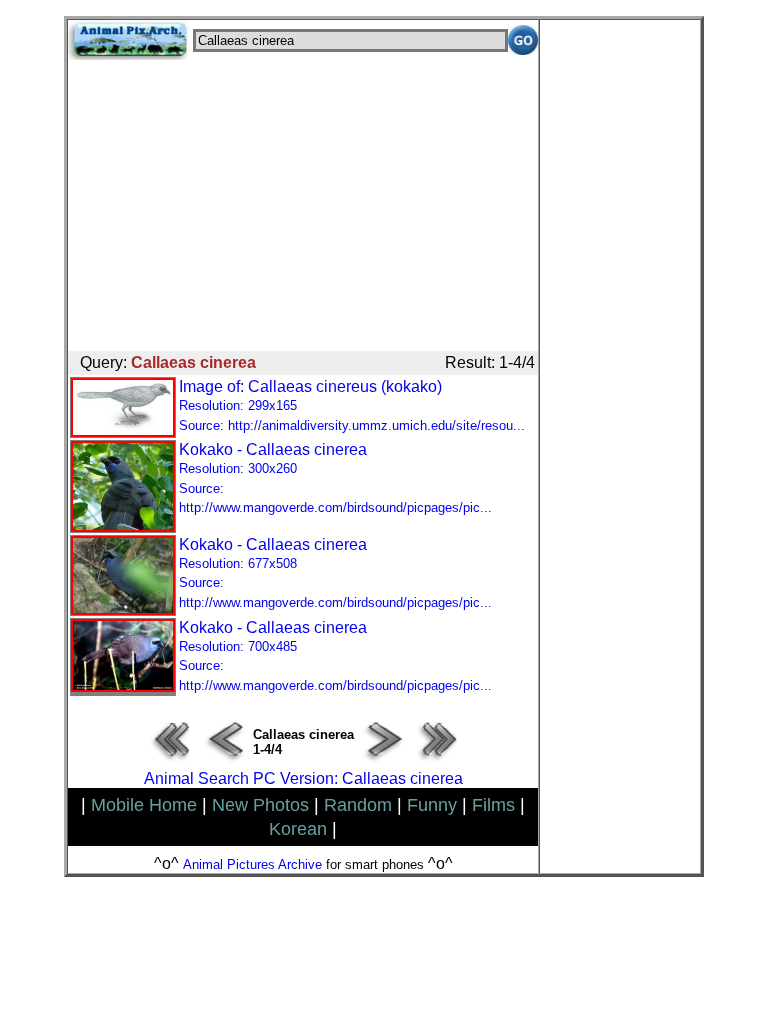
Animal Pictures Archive (252, 864)
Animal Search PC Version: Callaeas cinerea (303, 778)
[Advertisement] (303, 200)
